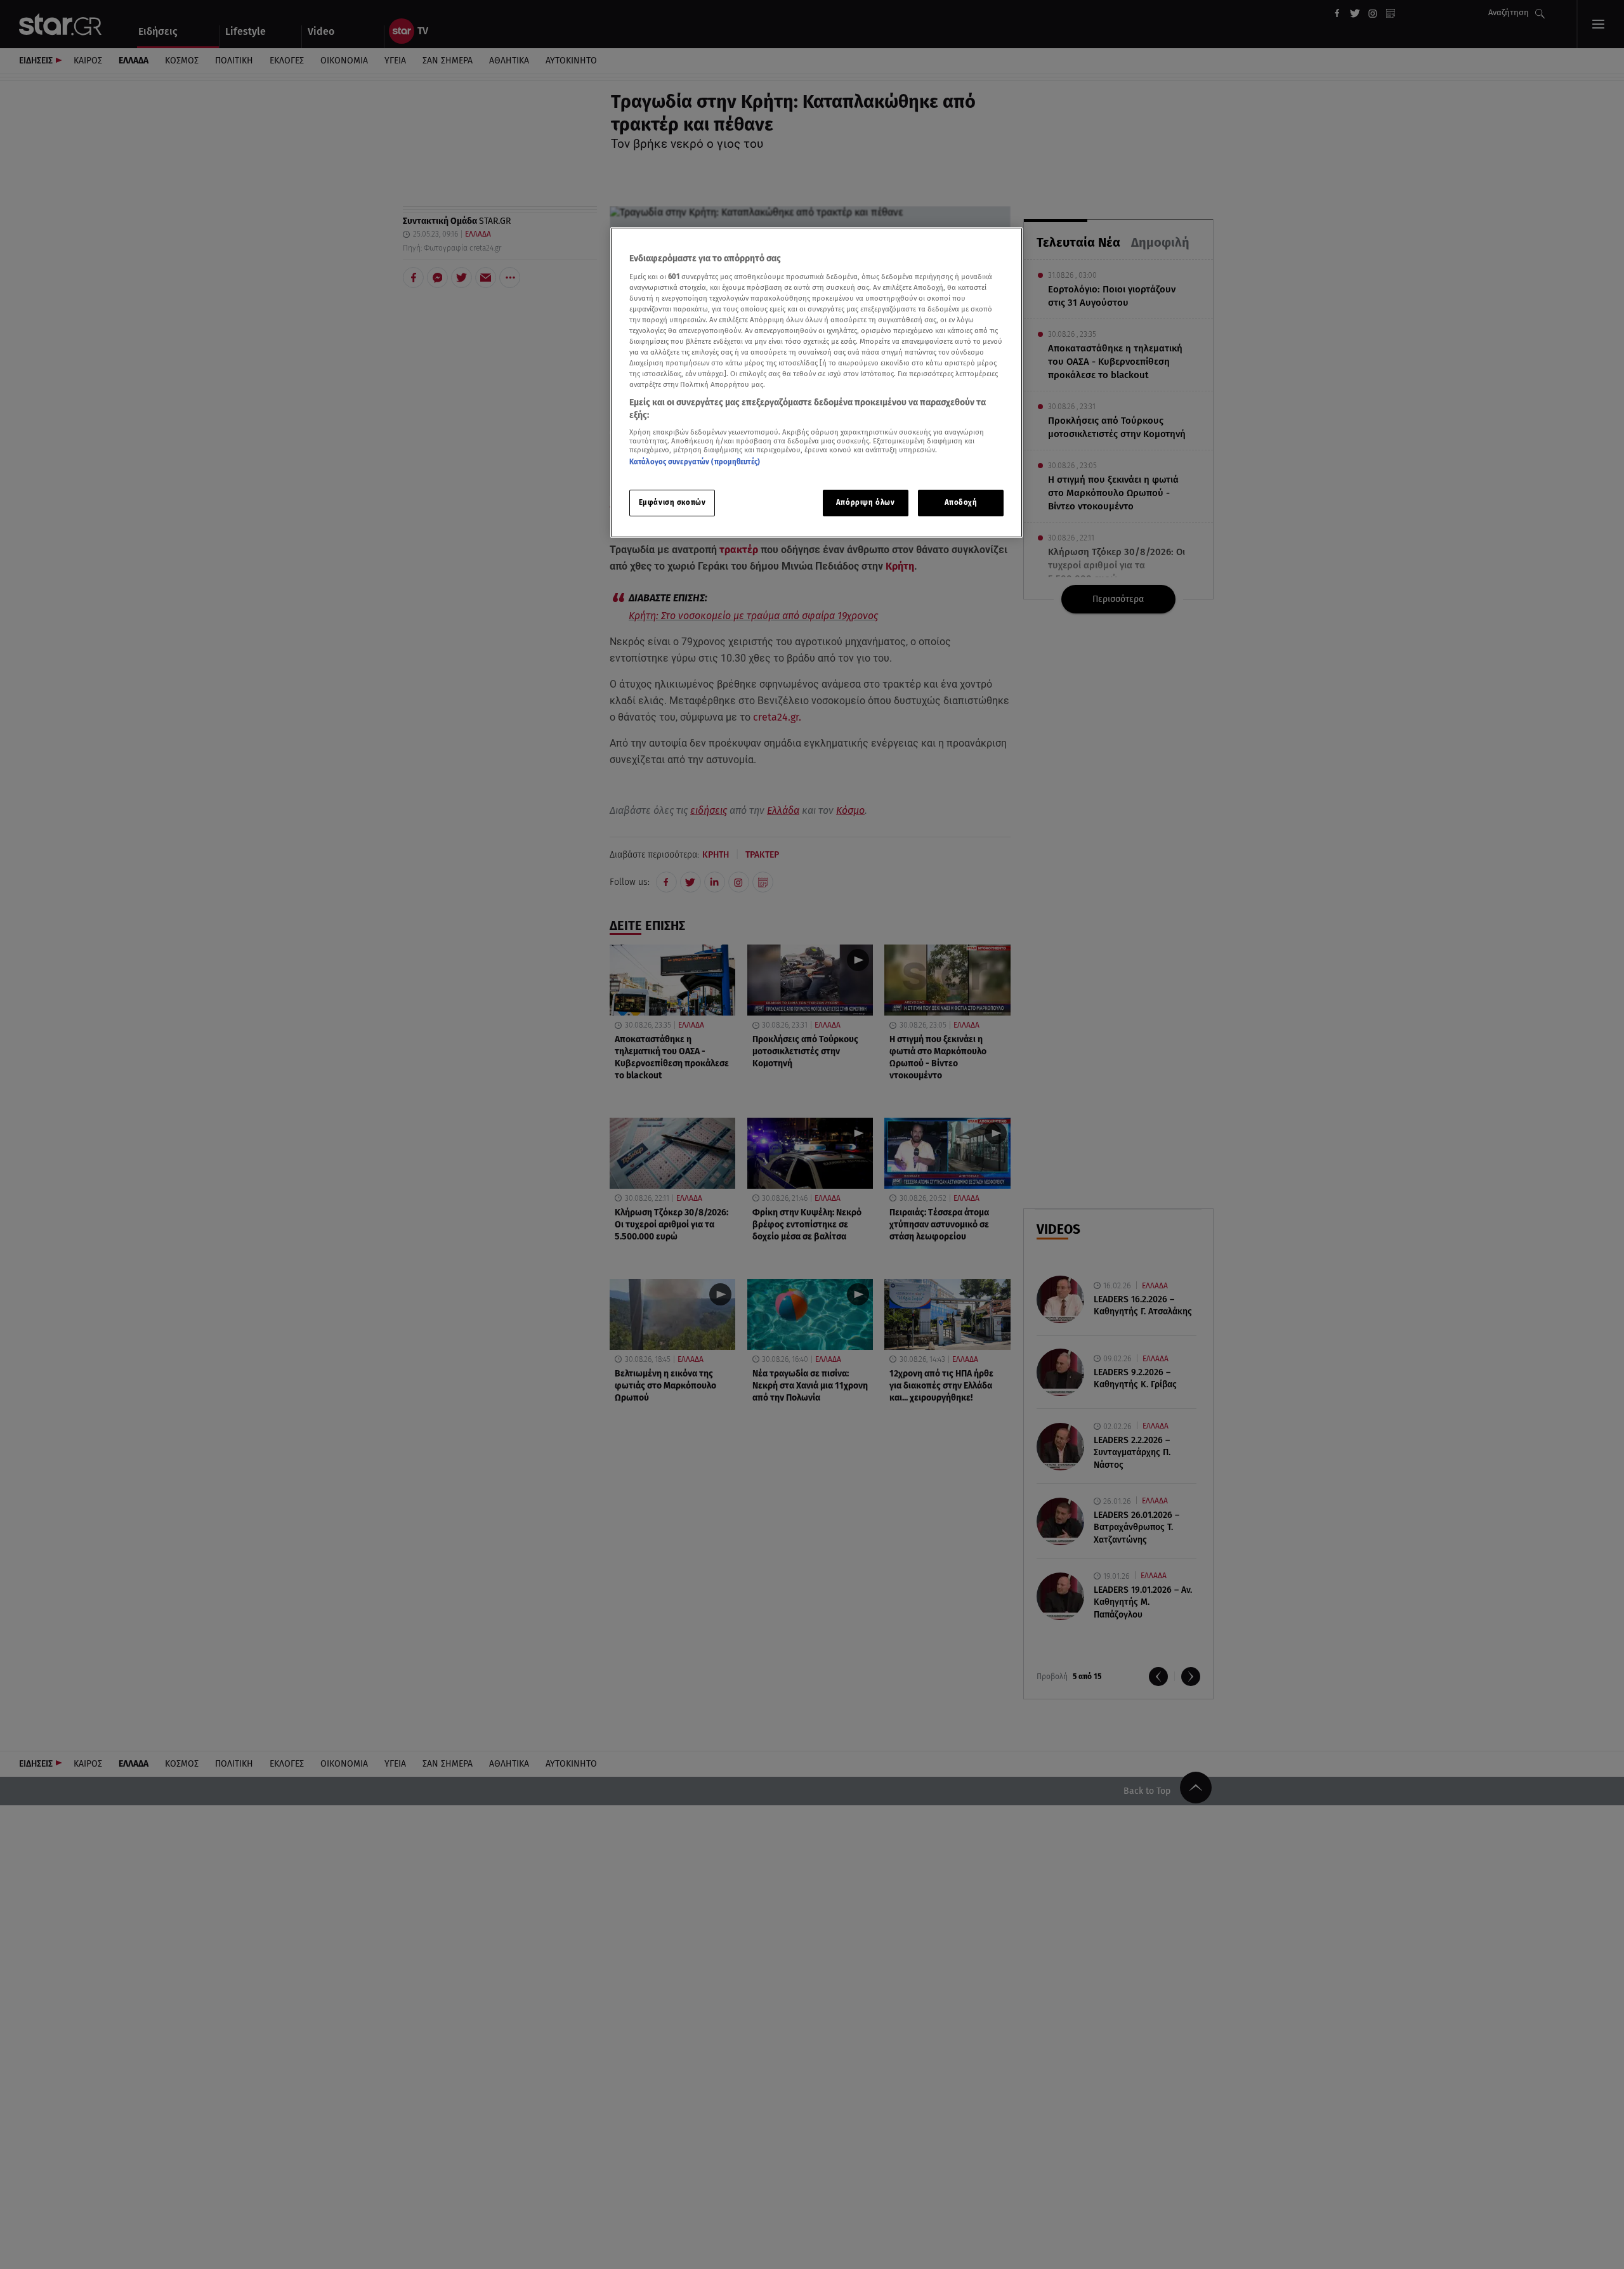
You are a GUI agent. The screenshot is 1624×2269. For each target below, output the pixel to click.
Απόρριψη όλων (865, 502)
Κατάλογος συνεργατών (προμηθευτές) (695, 462)
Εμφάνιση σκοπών (672, 502)
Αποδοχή (961, 502)
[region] (816, 383)
